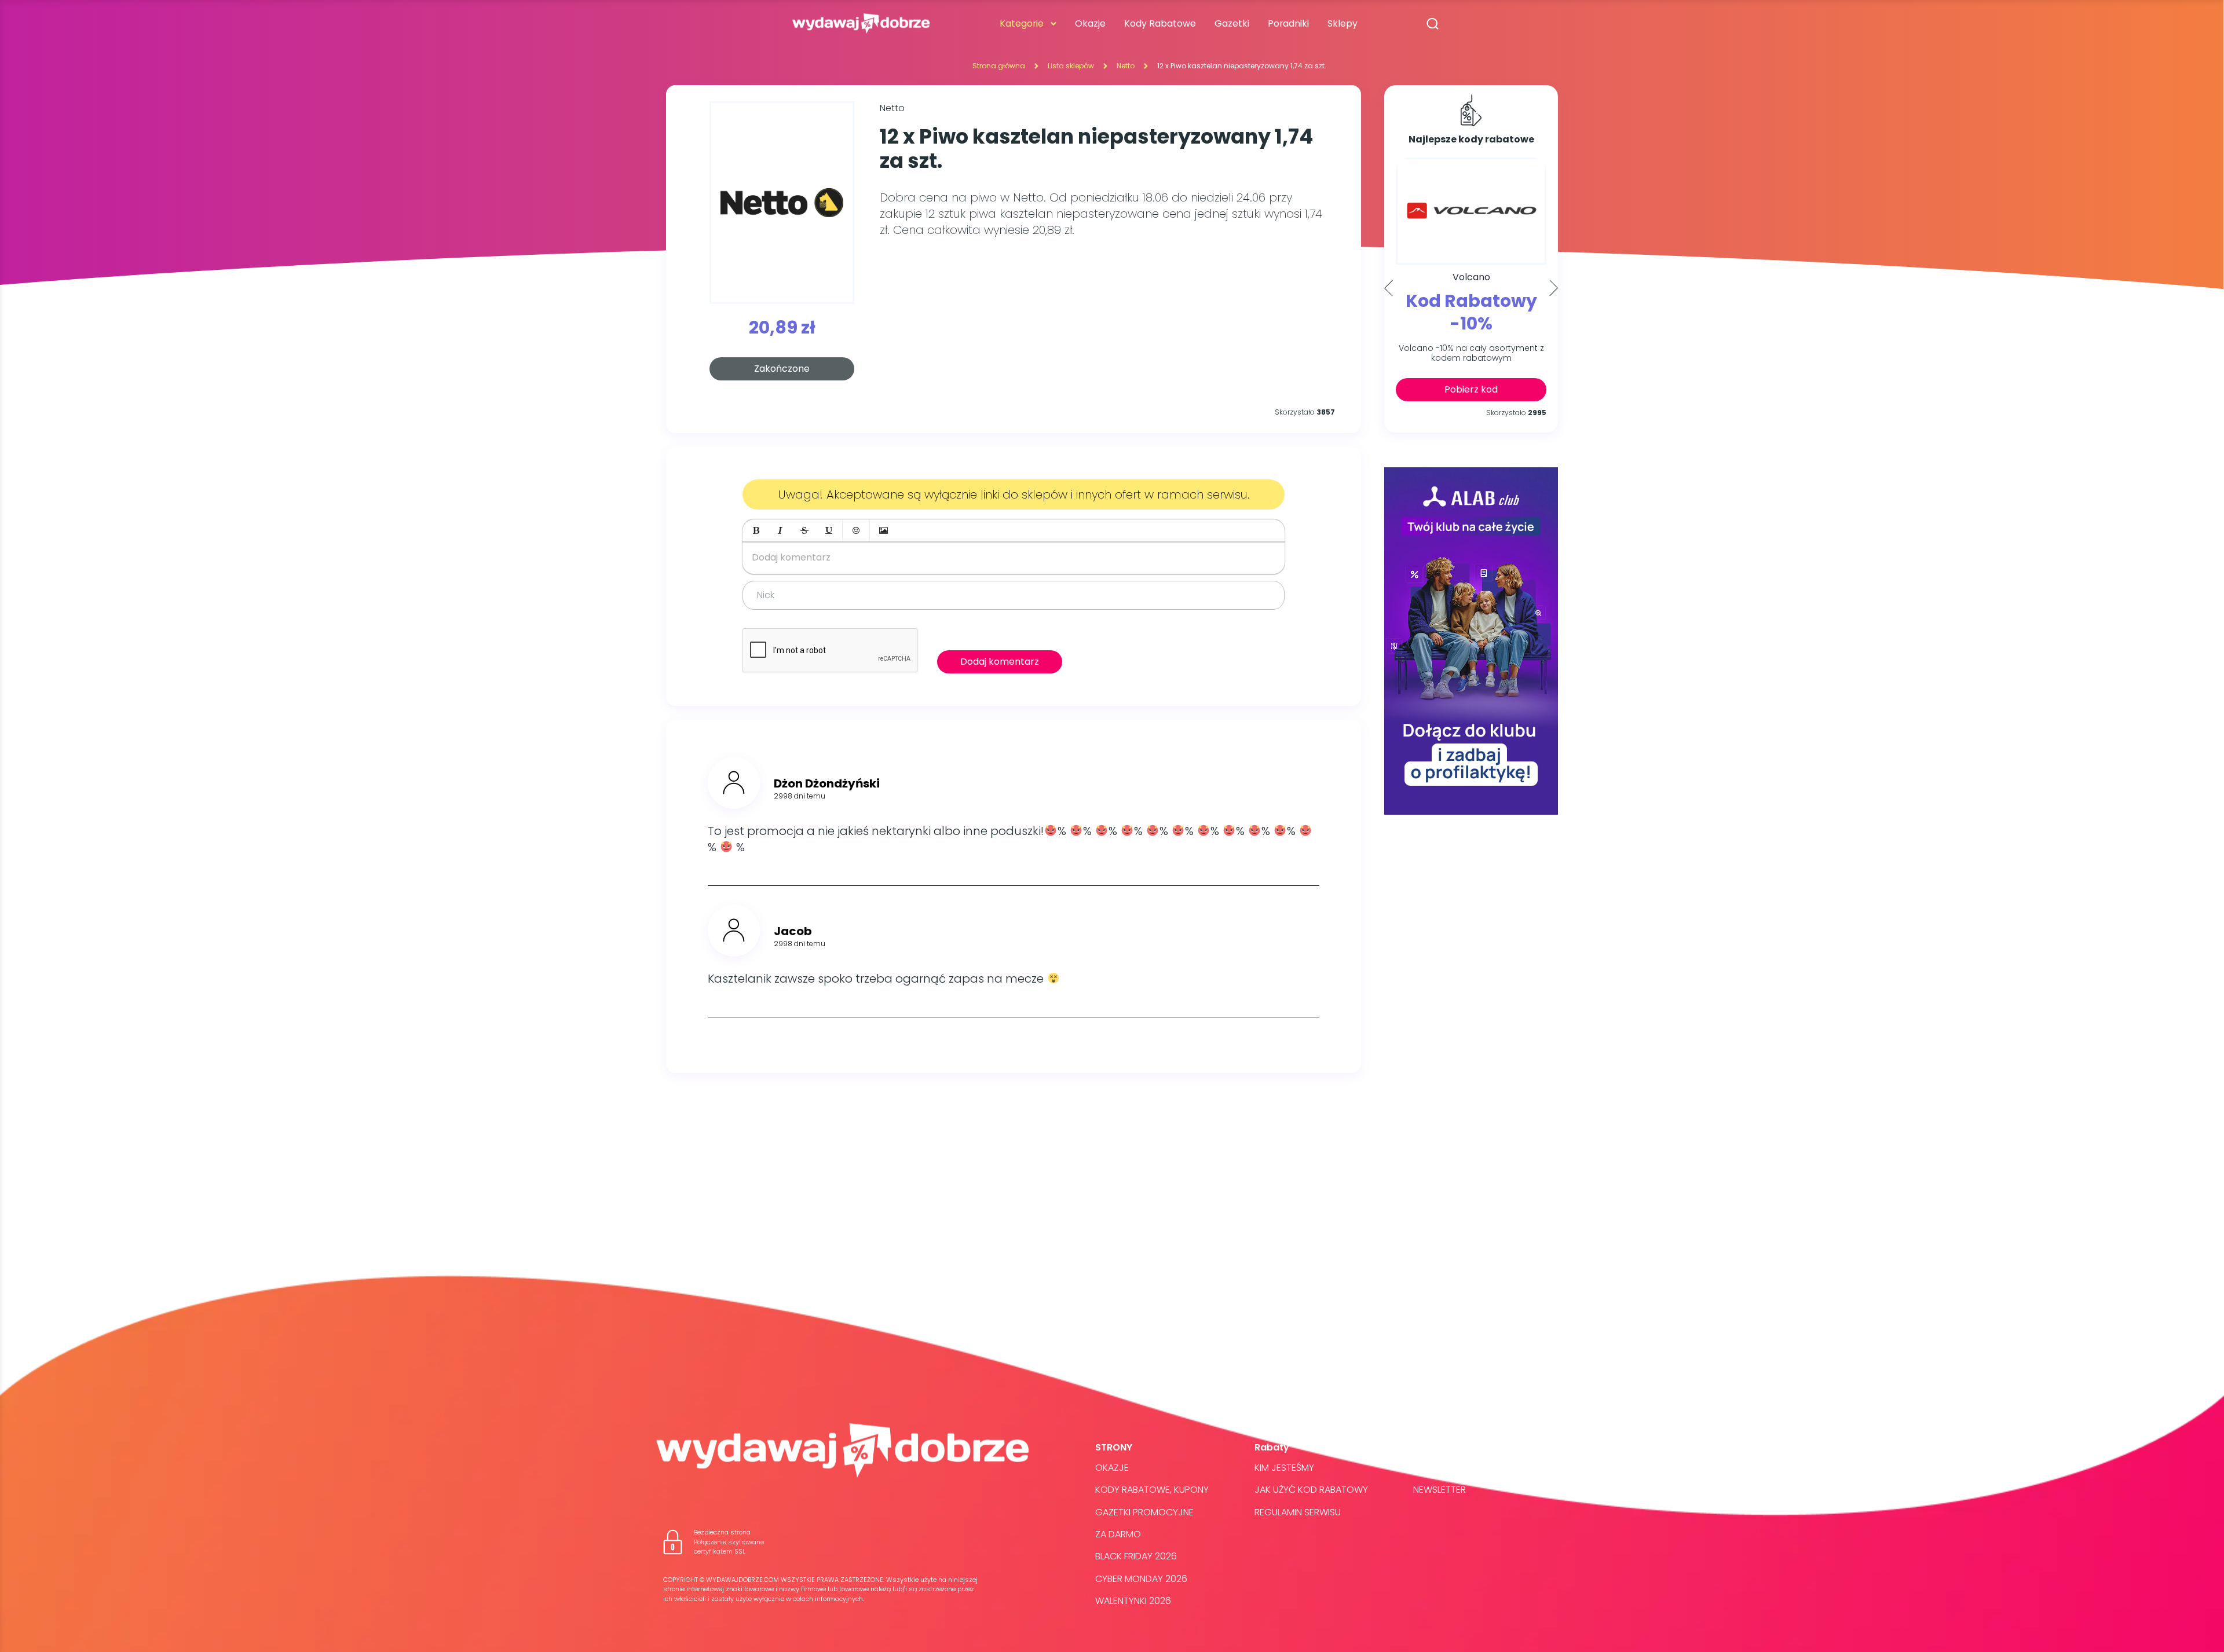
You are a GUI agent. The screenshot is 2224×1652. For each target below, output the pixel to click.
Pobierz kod (1471, 389)
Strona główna (999, 66)
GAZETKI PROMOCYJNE (1144, 1512)
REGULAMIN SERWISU (1298, 1512)
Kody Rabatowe (1160, 23)
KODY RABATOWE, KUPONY (1152, 1490)
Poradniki (1288, 23)
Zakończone (782, 369)
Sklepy (1343, 23)
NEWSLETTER (1440, 1490)
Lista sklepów (1071, 66)
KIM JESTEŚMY (1284, 1468)
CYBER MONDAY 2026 (1141, 1579)
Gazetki (1232, 23)
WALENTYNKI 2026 (1133, 1601)
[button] (756, 530)
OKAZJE (1112, 1468)
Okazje (1090, 23)
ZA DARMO (1118, 1534)
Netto (1126, 66)
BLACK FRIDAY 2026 (1136, 1556)
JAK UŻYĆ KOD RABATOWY (1311, 1490)
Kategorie (1022, 23)
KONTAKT (1433, 1468)
